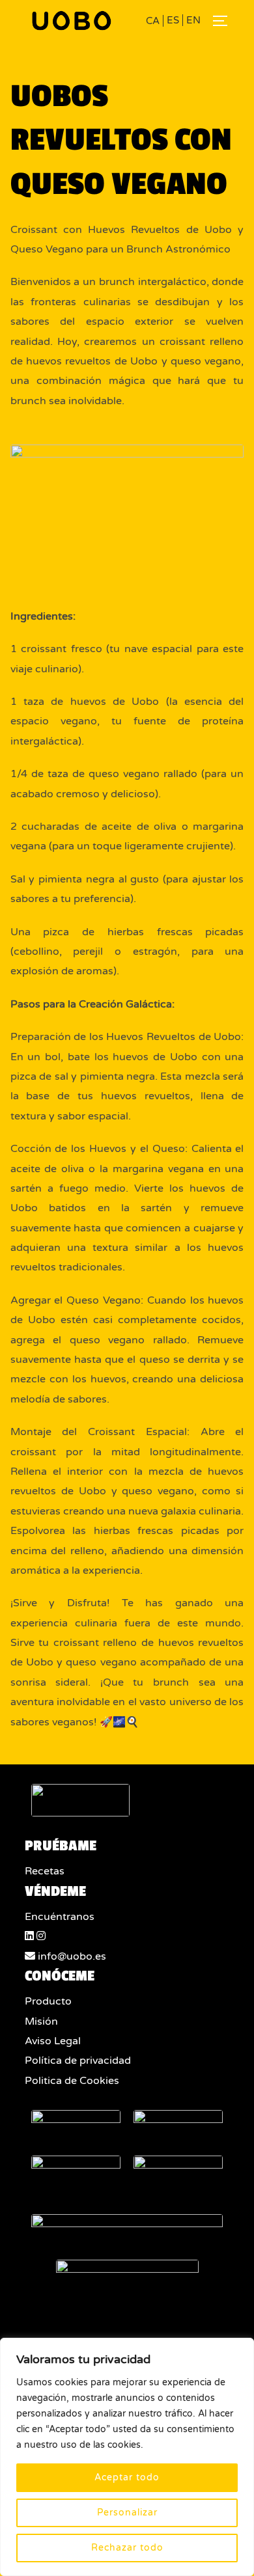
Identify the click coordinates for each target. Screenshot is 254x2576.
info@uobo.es (71, 1956)
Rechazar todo (127, 2548)
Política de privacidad (78, 2061)
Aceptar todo (127, 2477)
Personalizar (127, 2513)
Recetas (45, 1871)
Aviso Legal (53, 2041)
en (193, 20)
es (173, 20)
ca (153, 21)
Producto (48, 2001)
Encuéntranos (60, 1917)
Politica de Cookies (72, 2081)
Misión (41, 2021)
